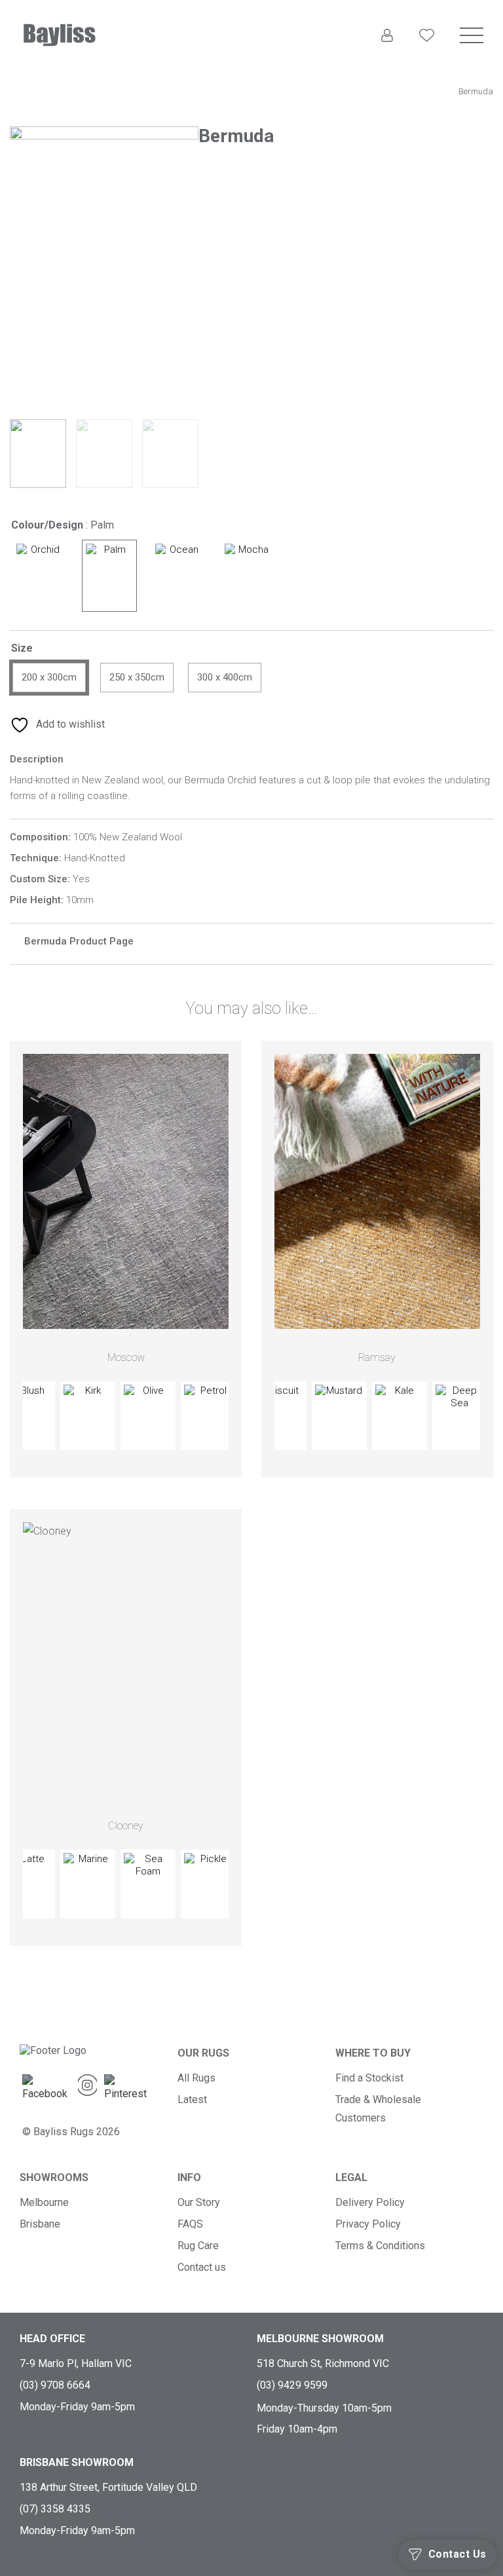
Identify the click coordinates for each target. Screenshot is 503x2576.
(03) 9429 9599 (292, 2385)
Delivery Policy (370, 2202)
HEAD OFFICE (52, 2339)
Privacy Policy (368, 2224)
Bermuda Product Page (79, 941)
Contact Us (457, 2554)
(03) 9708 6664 (55, 2385)
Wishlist (427, 61)
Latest (192, 2100)
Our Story (199, 2202)
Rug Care (198, 2246)
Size (22, 648)
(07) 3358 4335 (55, 2509)
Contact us (202, 2267)
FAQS (190, 2224)
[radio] (40, 576)
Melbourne (44, 2202)
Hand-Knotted (95, 858)
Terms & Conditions (380, 2246)
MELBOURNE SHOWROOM (320, 2339)
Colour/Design (47, 525)
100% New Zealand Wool (128, 837)
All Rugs (196, 2078)
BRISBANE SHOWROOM (77, 2462)
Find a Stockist (369, 2078)
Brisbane (40, 2224)
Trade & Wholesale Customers (378, 2109)
